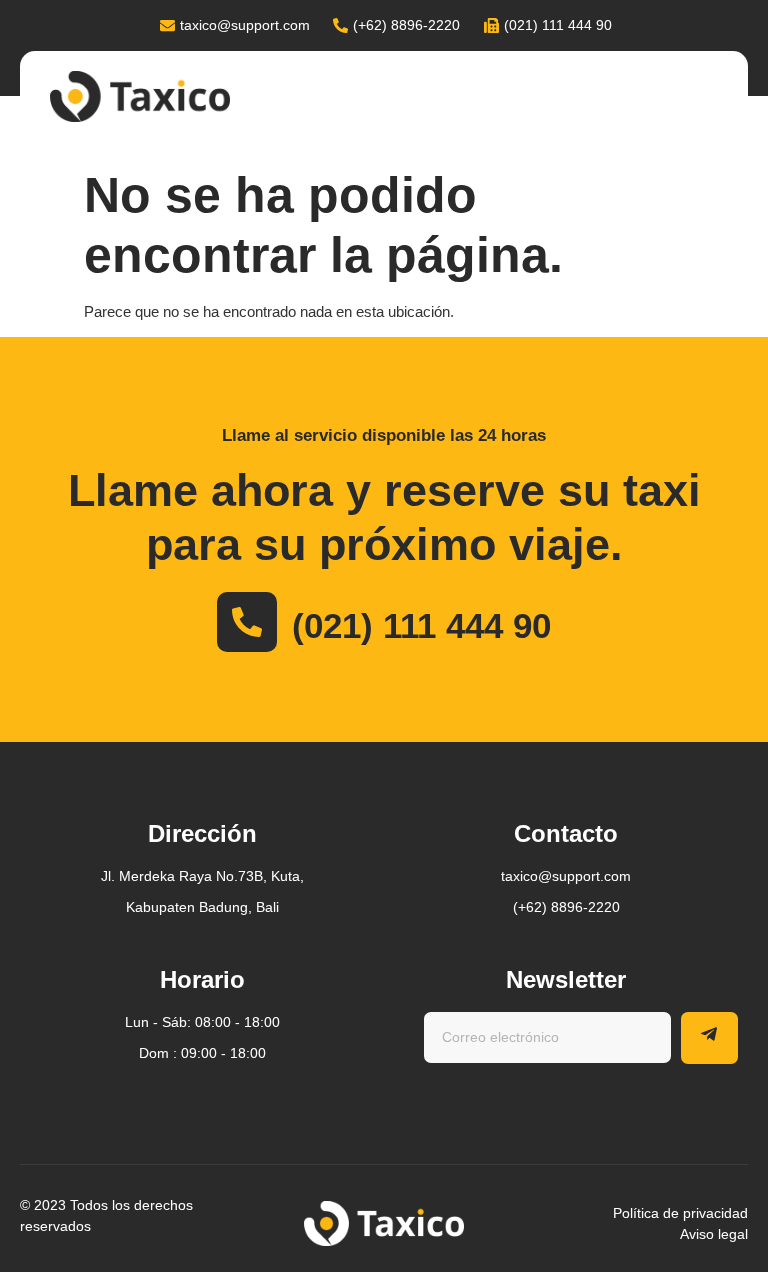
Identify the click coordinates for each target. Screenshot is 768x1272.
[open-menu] (719, 99)
